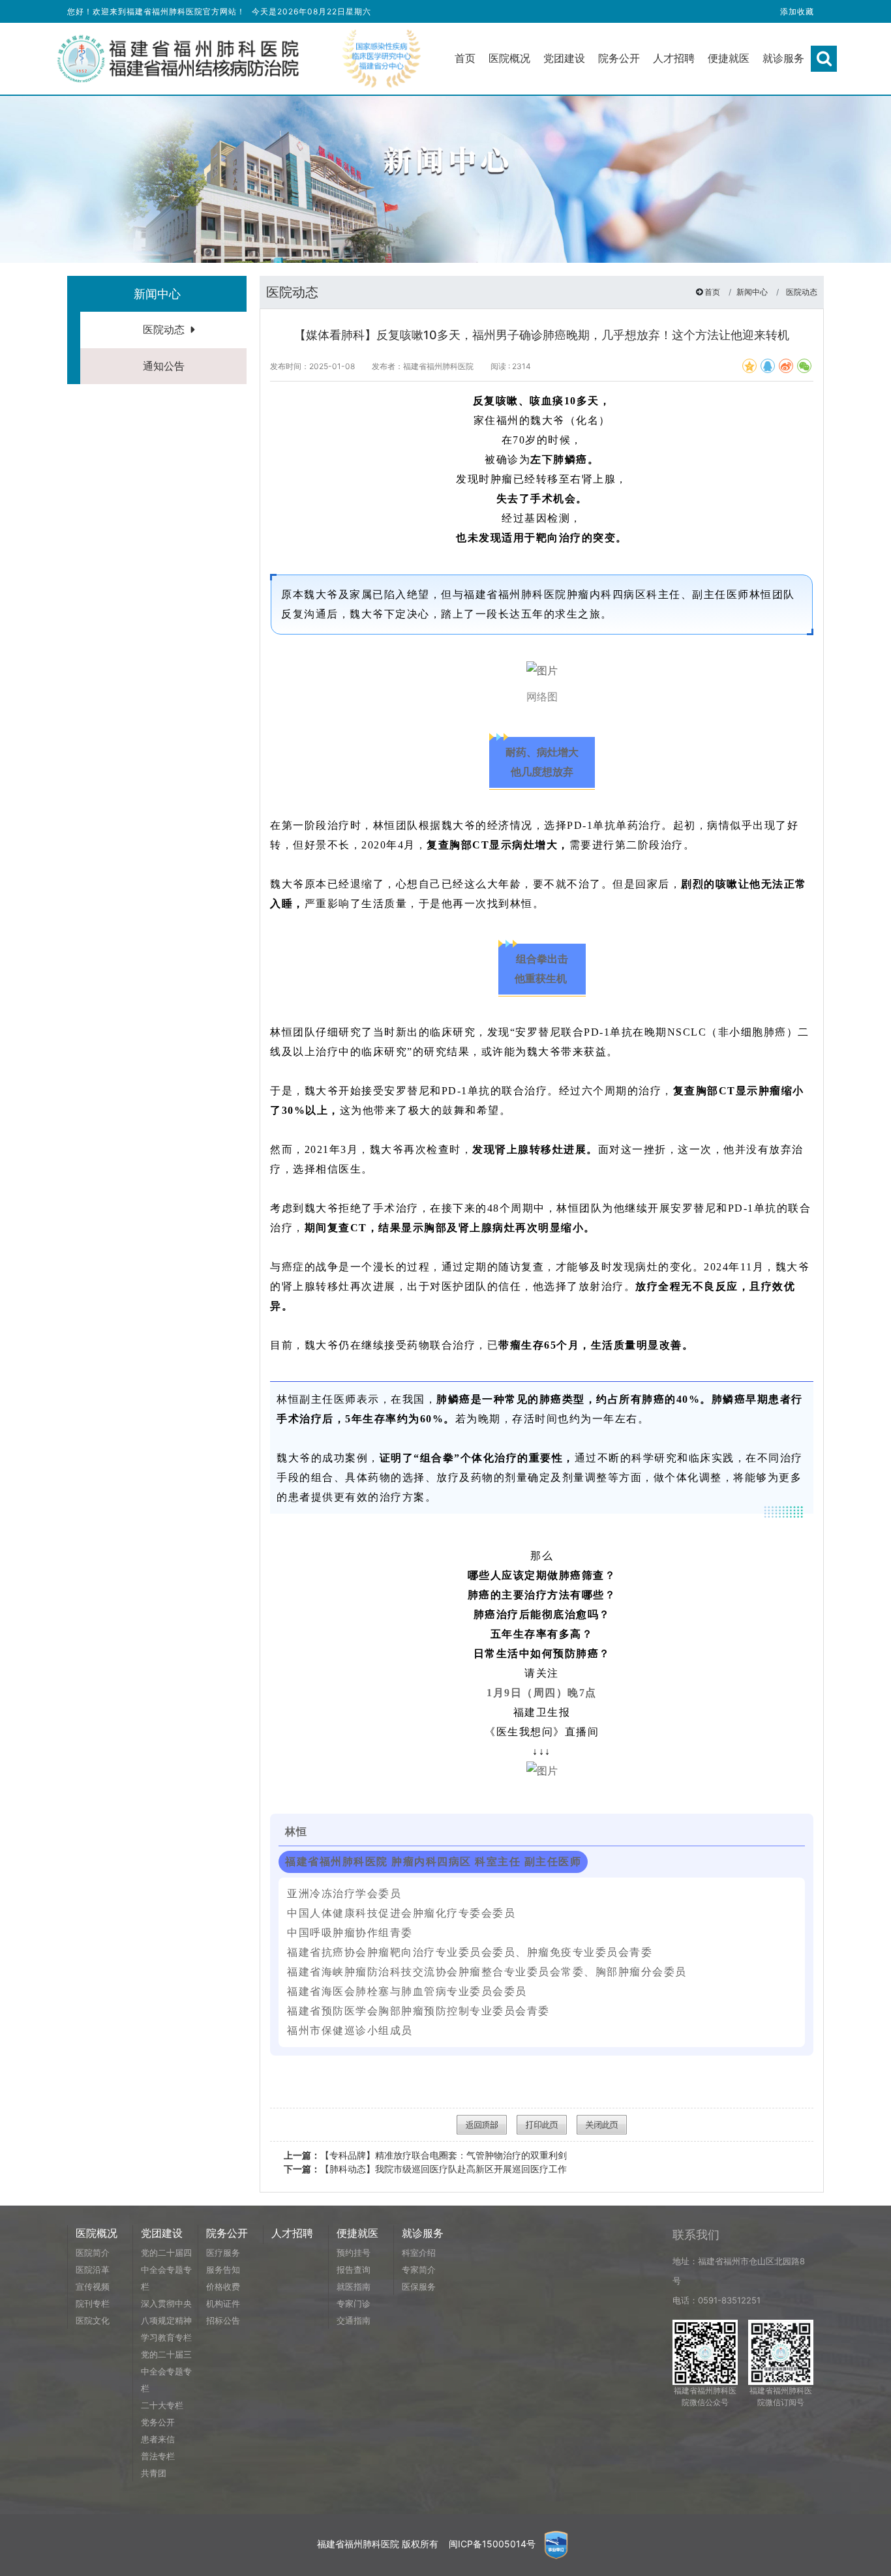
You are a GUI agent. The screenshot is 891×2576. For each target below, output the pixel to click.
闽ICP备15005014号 (492, 2544)
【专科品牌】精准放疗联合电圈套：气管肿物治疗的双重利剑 (425, 2155)
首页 (712, 292)
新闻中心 (752, 292)
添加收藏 (797, 11)
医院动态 (164, 329)
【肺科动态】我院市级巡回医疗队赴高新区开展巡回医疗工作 (425, 2169)
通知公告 (164, 366)
